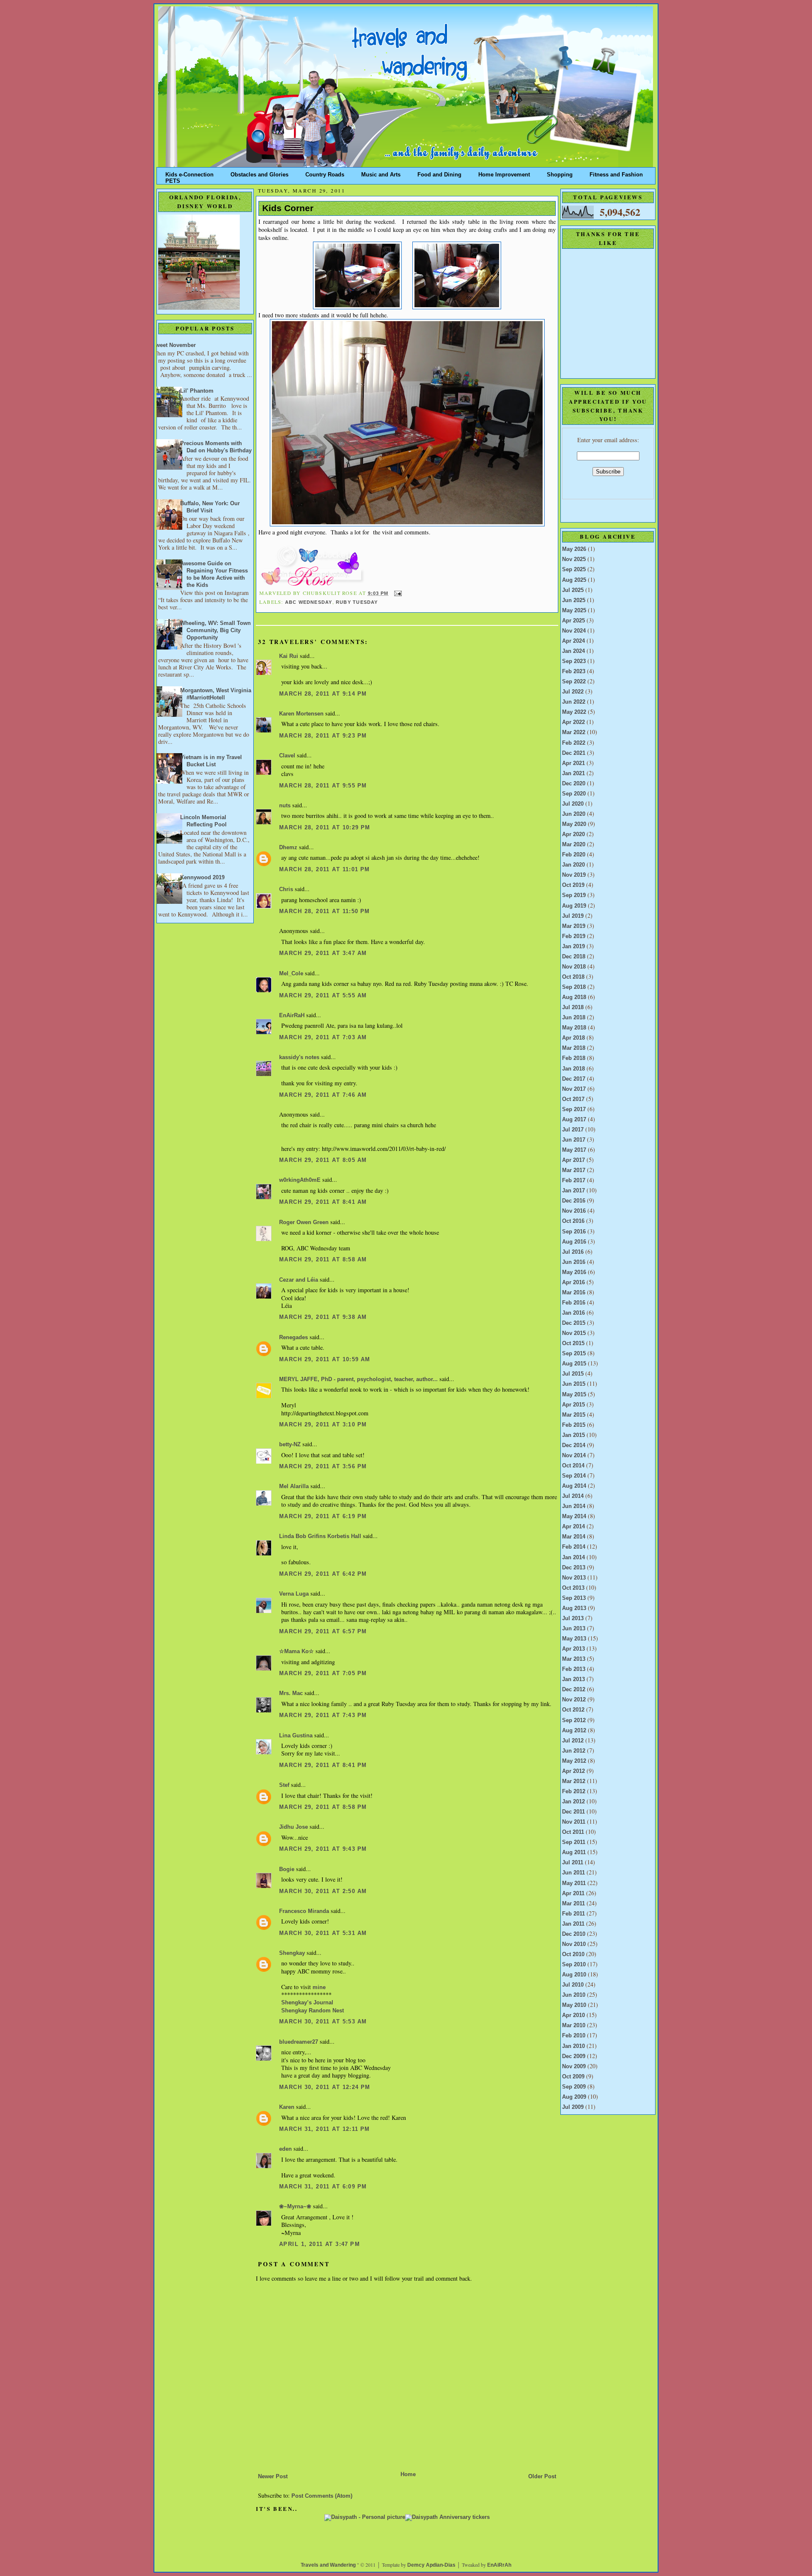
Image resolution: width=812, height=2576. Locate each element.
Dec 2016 (574, 1201)
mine (319, 1987)
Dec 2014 (574, 1445)
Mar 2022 (574, 732)
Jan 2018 (573, 1069)
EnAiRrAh (499, 2565)
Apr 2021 (573, 763)
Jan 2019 (573, 947)
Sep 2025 (574, 570)
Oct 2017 (573, 1099)
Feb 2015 (574, 1425)
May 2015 (574, 1395)
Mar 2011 (573, 1904)
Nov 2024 (574, 631)
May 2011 (574, 1883)
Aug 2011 (574, 1852)
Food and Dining (439, 173)
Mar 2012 (574, 1781)
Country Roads (325, 173)
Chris (286, 889)
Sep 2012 (574, 1720)
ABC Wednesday (309, 602)
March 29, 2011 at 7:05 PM (323, 1673)
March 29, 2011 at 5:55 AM (323, 996)
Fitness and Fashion (616, 173)
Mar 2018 (574, 1048)
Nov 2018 (574, 967)
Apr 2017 (573, 1160)
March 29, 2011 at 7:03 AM (323, 1038)
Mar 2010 (574, 2026)
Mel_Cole (291, 974)
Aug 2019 (574, 906)
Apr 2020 (573, 834)
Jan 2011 (573, 1924)
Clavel (287, 756)
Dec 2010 (574, 1934)
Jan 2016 (573, 1313)
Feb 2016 (574, 1303)
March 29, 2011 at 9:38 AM (323, 1317)
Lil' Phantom (197, 391)
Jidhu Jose (294, 1827)
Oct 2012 (573, 1710)
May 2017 (574, 1150)
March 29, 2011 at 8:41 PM (323, 1765)
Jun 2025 (574, 600)
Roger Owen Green (304, 1222)
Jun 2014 (574, 1506)
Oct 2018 (573, 977)
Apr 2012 (573, 1771)
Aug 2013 (574, 1608)
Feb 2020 (574, 855)
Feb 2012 (574, 1792)
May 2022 (574, 712)
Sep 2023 (574, 661)
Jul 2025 (573, 590)
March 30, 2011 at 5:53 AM (323, 2022)
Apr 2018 (573, 1038)
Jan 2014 (573, 1558)
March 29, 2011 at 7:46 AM (323, 1095)
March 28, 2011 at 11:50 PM (325, 911)
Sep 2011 (574, 1842)
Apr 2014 (573, 1527)
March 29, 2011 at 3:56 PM (323, 1467)
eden (285, 2149)
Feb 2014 (574, 1547)
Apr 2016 (573, 1282)
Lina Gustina (296, 1736)
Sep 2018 (574, 987)
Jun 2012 (574, 1751)
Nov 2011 (574, 1822)
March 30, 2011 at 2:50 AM (323, 1891)
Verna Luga (294, 1594)
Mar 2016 (574, 1293)
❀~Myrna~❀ (295, 2207)
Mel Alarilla (294, 1486)
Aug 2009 (574, 2097)
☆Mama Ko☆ (296, 1651)
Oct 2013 (573, 1588)
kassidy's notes (299, 1057)
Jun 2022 (574, 702)
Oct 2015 (573, 1343)
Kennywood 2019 (202, 878)
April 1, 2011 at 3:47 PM (320, 2244)
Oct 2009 (573, 2077)
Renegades (294, 1338)
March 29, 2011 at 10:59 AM (325, 1360)
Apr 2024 (573, 641)
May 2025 (574, 611)
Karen (287, 2107)
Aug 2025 (574, 580)
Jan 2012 (573, 1802)
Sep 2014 (574, 1476)
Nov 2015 (574, 1333)
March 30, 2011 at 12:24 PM (325, 2087)
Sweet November (174, 345)
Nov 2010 (574, 1944)
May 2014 (574, 1516)
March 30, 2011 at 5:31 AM (323, 1933)
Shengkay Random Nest (313, 2011)
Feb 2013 (574, 1669)
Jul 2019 (573, 916)
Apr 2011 (573, 1893)
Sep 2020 (574, 794)
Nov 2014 (574, 1456)
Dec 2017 (574, 1079)
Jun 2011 (573, 1873)
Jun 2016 (574, 1262)
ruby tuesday (357, 602)
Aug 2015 (574, 1364)
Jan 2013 (573, 1679)
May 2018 (574, 1028)
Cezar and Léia (299, 1280)
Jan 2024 (573, 651)
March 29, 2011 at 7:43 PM (323, 1715)
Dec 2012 (574, 1690)
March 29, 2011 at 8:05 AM (323, 1160)
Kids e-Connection (189, 173)
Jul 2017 (573, 1130)
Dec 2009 (574, 2056)
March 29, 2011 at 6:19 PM (323, 1516)
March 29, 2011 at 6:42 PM (323, 1574)
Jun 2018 (574, 1018)
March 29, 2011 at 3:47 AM (323, 953)
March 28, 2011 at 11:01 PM (325, 870)
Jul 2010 (573, 1985)
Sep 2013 (574, 1598)
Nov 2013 (574, 1578)
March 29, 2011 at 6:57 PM (323, 1632)
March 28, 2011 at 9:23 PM (323, 736)
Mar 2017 (574, 1170)
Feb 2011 (573, 1914)
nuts (285, 806)
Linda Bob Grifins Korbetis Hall (320, 1536)
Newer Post (273, 2477)
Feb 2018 (574, 1058)
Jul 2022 (573, 692)
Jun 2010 (574, 1995)
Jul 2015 (573, 1374)
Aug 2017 (574, 1120)
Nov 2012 (574, 1700)
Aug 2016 (574, 1242)
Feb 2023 (574, 672)
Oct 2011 (573, 1832)
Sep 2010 (574, 1965)
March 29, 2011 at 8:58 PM (323, 1807)
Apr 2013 (573, 1649)
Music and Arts (381, 173)
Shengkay (292, 1953)
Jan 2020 (573, 865)
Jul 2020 (573, 804)
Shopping (560, 173)
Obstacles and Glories (259, 173)
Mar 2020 (574, 845)
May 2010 (574, 2005)
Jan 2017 (573, 1191)
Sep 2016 (574, 1232)
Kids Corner (288, 208)
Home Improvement (504, 173)
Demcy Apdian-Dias (431, 2565)
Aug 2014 (574, 1486)
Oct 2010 (573, 1954)
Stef (284, 1785)
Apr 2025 (573, 621)
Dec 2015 (574, 1323)
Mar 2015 (574, 1415)
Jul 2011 (573, 1863)
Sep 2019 (574, 895)
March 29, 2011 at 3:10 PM (323, 1425)
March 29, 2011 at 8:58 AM (323, 1260)
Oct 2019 (573, 885)
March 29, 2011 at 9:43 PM (323, 1849)
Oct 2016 (573, 1221)
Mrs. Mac (291, 1693)
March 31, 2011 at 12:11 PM (325, 2129)
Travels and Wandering (328, 2565)
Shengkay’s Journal (307, 2003)
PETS (173, 179)
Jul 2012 (573, 1741)
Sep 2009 (574, 2087)
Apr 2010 (573, 2015)
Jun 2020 (574, 814)
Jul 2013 (573, 1618)
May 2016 (574, 1272)
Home (408, 2474)
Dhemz (288, 848)
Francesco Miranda (304, 1911)
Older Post (542, 2477)
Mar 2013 (574, 1659)
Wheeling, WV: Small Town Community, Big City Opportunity (215, 630)
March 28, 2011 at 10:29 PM (325, 828)
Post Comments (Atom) (322, 2496)
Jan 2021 (573, 773)
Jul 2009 (573, 2107)
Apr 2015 (573, 1405)
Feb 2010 (574, 2036)
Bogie (287, 1869)
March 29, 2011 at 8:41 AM (323, 1202)
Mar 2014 (574, 1537)
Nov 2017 (574, 1089)
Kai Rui (289, 656)
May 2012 (574, 1761)
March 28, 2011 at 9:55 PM (323, 786)
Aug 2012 (574, 1731)
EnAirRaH (292, 1016)
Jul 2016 (573, 1252)
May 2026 (574, 549)
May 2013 (574, 1639)
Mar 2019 (574, 926)
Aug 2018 (574, 997)
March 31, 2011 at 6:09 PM (323, 2187)
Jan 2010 (573, 2046)
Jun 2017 (574, 1140)
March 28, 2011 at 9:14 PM (323, 694)
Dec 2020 (574, 784)
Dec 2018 (574, 957)
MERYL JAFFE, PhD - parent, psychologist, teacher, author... (358, 1379)
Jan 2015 (573, 1435)
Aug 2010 (574, 1975)
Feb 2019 (574, 936)
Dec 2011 (573, 1812)
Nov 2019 (574, 875)
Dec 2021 (574, 753)
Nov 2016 (574, 1211)
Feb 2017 (574, 1181)
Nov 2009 (574, 2067)
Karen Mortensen (301, 714)
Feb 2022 (574, 743)
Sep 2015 (574, 1354)
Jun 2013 (574, 1629)
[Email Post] (397, 593)
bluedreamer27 (299, 2042)
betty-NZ (290, 1445)
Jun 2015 (574, 1384)
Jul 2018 (573, 1007)
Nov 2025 (574, 559)
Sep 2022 (574, 682)
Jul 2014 (573, 1496)
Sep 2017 (574, 1109)
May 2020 (574, 824)
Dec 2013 (574, 1568)
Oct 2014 (573, 1466)
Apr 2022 (573, 722)
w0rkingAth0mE (300, 1180)
